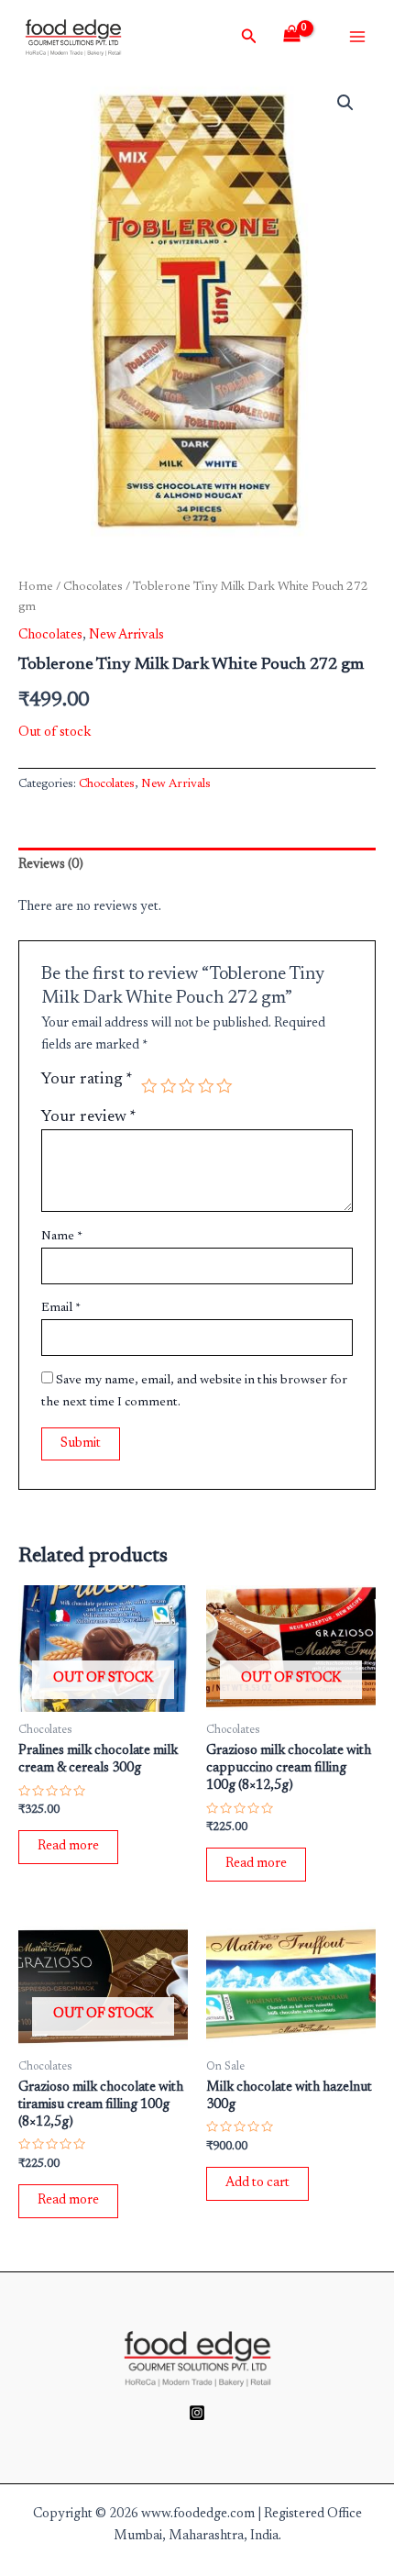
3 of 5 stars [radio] (187, 1086)
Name (62, 1237)
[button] (345, 103)
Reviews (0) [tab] (51, 865)
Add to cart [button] (257, 2183)
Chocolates (93, 587)
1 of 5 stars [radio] (149, 1086)
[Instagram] (197, 2413)
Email (61, 1308)
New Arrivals (126, 635)
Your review (89, 1117)
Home (36, 587)
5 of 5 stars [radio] (224, 1086)
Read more (68, 1846)
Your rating (87, 1080)
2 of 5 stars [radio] (169, 1086)
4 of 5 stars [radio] (206, 1086)
